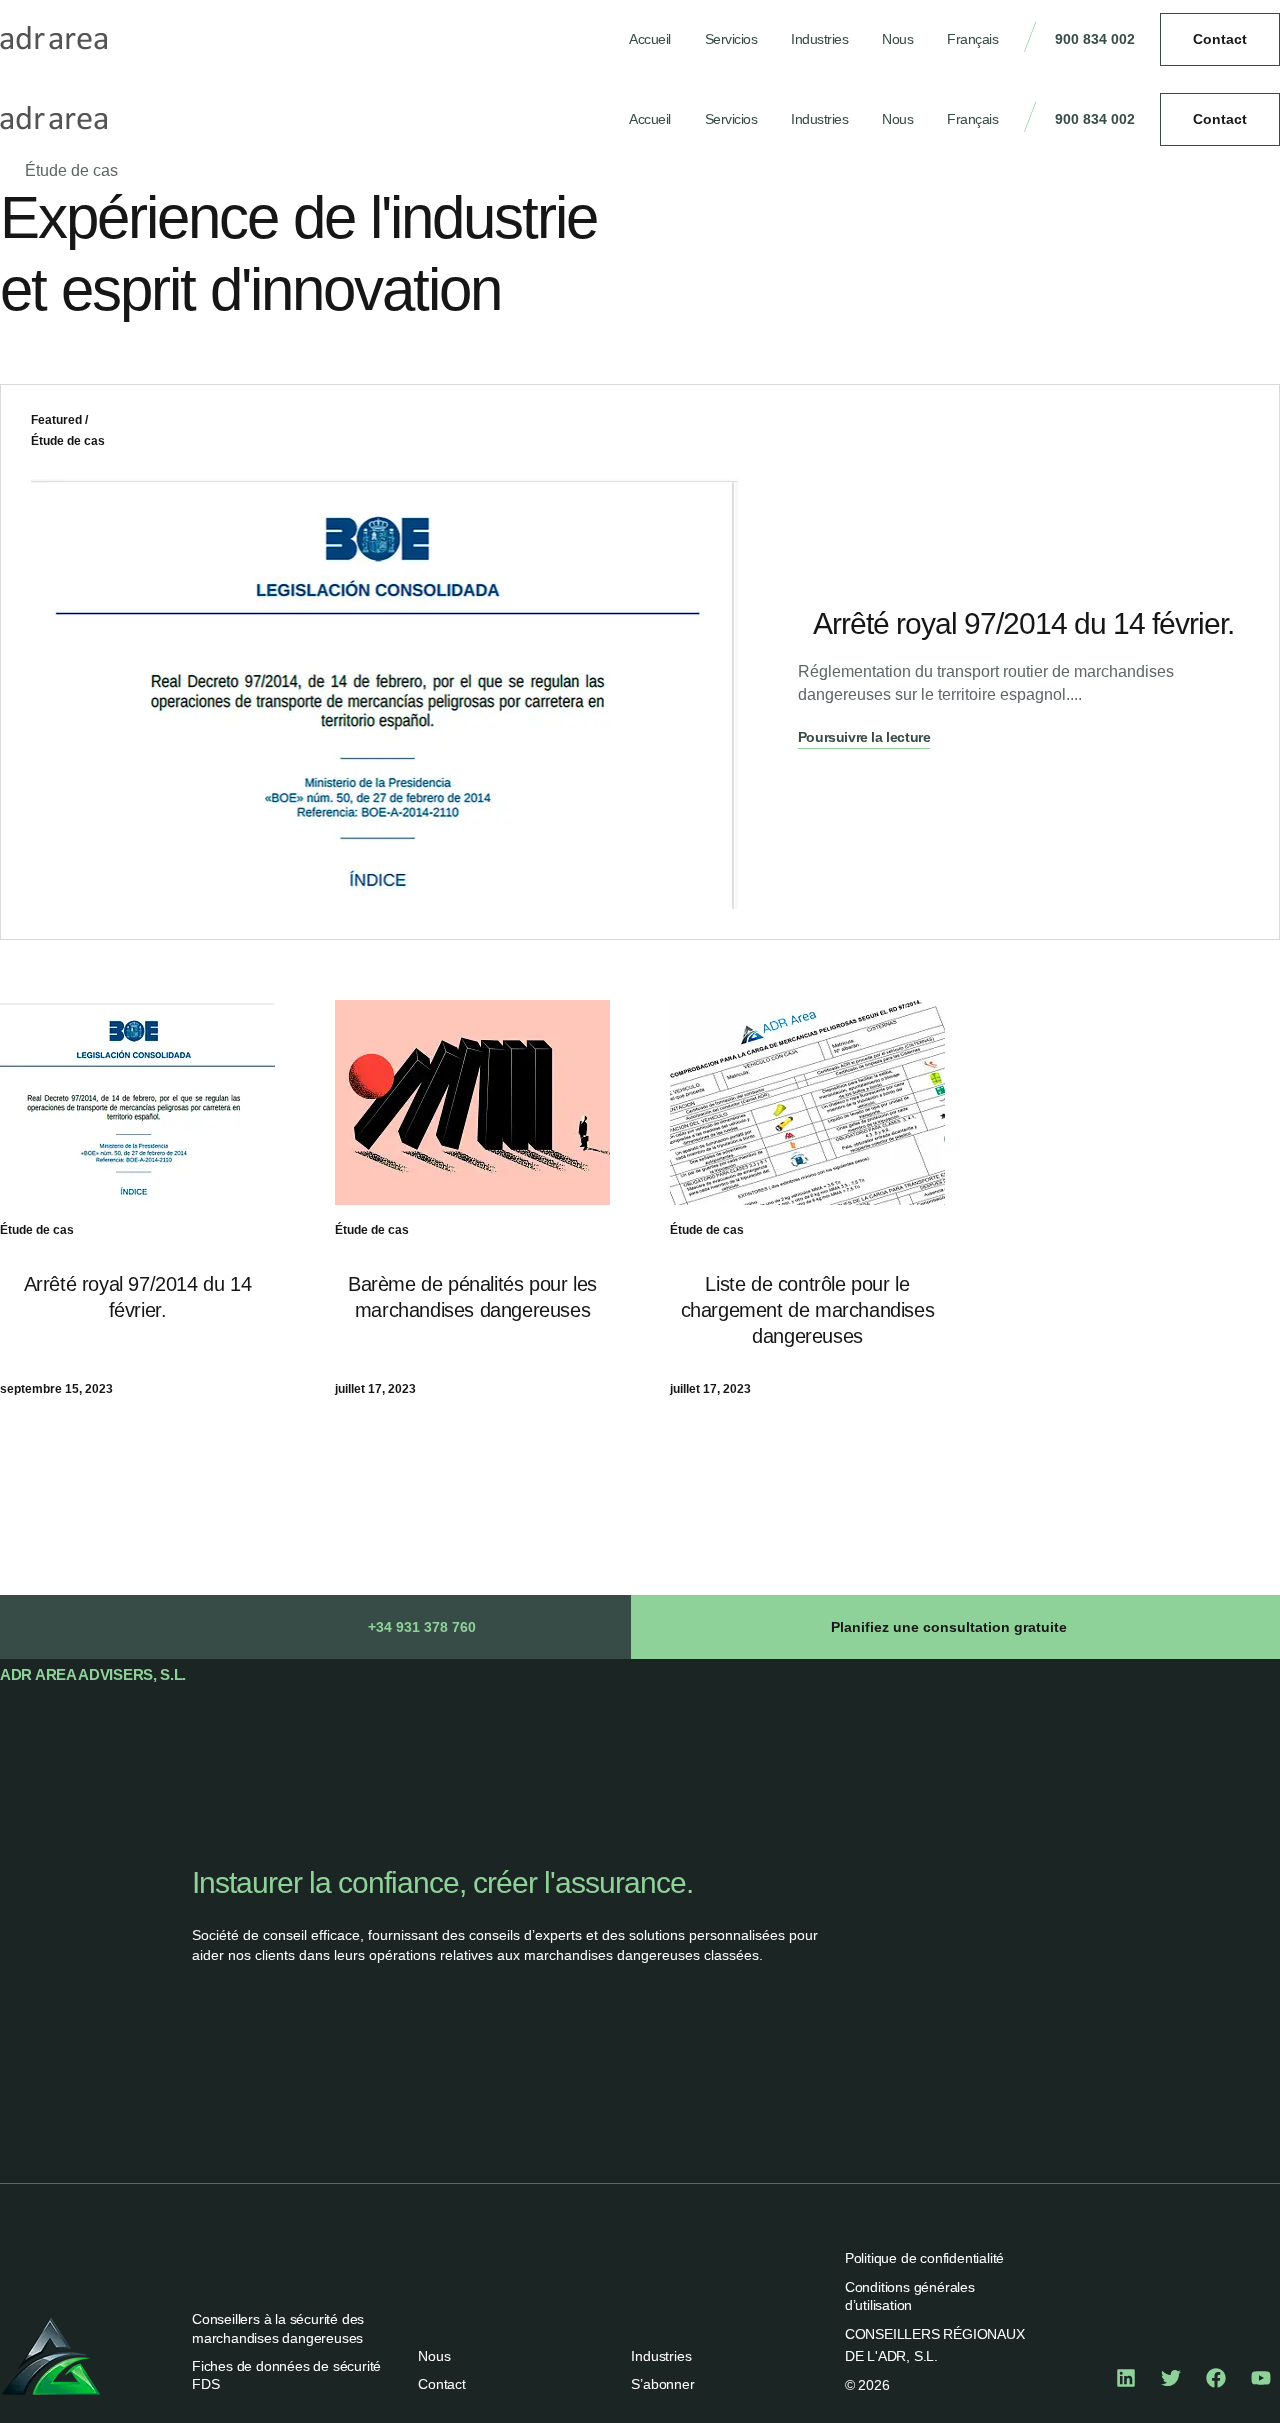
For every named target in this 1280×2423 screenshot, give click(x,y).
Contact (442, 2384)
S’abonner (662, 2384)
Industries (819, 39)
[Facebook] (1216, 2378)
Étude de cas (68, 441)
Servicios (731, 39)
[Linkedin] (1126, 2378)
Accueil (650, 39)
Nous (897, 39)
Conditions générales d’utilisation (910, 2296)
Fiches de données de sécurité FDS (286, 2375)
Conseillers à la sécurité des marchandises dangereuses (278, 2328)
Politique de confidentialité (924, 2258)
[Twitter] (1171, 2378)
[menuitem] (972, 39)
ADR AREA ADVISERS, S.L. (93, 1674)
